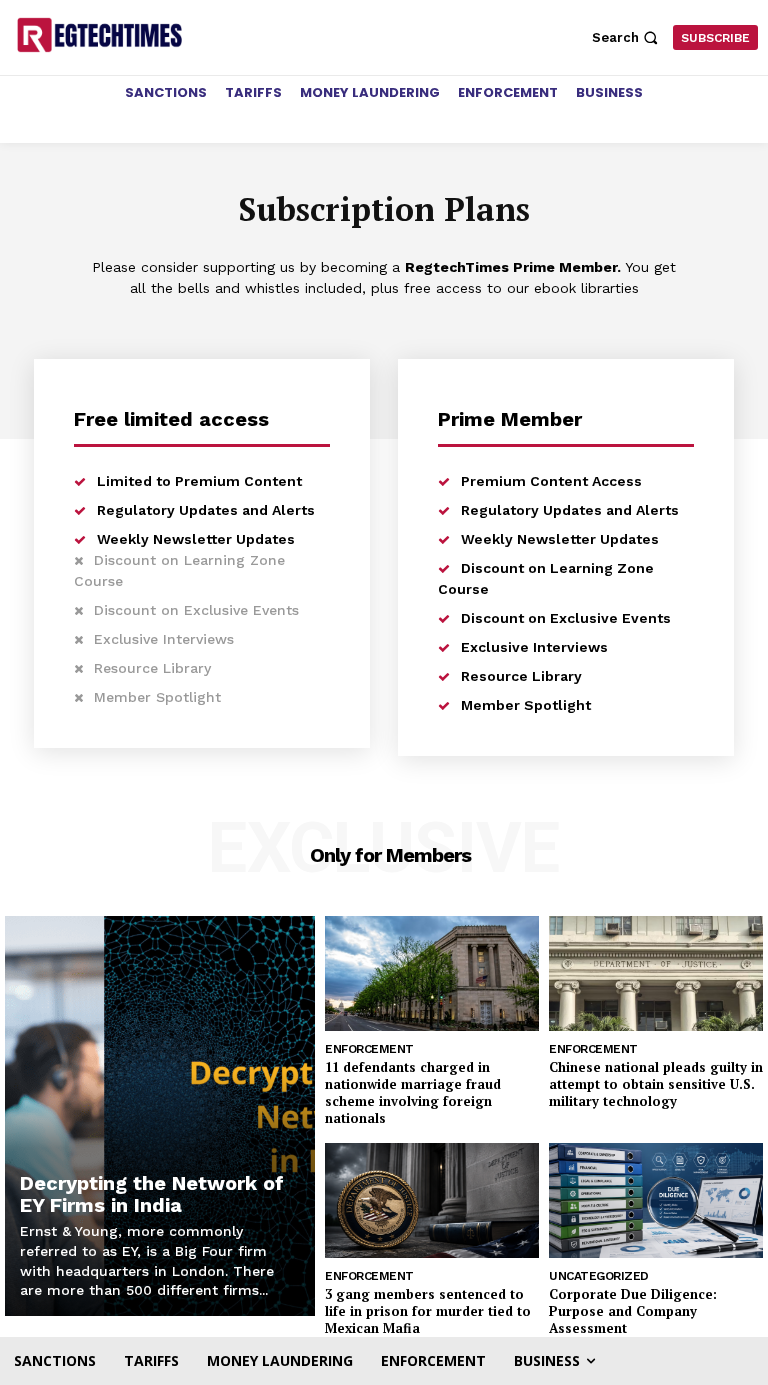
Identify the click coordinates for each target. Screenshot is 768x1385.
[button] (627, 37)
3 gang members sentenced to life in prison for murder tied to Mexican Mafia (428, 1311)
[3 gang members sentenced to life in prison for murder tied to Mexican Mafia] (432, 1201)
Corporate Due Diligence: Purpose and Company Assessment (633, 1311)
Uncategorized (599, 1276)
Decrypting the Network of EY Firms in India (152, 1194)
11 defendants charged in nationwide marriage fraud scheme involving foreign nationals (413, 1092)
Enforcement (369, 1049)
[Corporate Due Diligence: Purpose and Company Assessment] (656, 1201)
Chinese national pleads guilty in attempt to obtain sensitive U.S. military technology (656, 1084)
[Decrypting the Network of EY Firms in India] (160, 1116)
